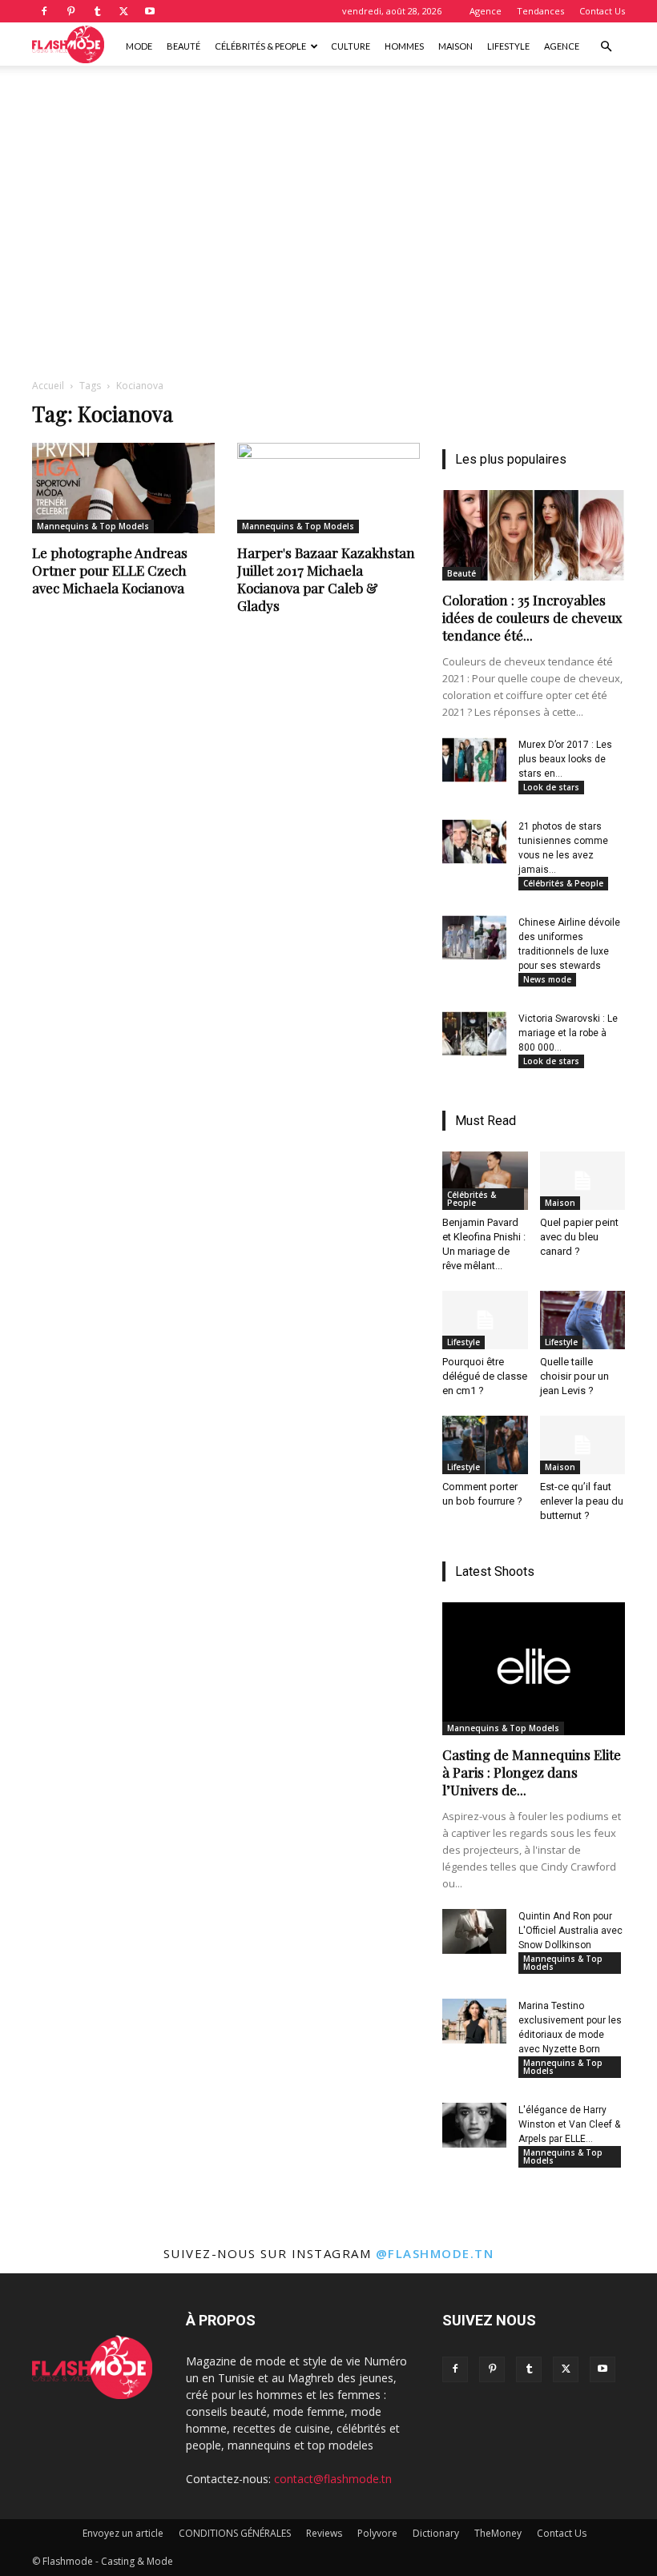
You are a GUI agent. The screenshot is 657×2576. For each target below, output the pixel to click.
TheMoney (498, 2533)
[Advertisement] (328, 101)
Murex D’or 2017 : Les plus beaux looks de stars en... (565, 759)
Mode (139, 46)
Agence (486, 11)
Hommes (404, 46)
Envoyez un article (123, 2533)
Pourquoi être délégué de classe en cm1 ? (485, 1376)
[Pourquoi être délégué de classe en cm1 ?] (485, 1320)
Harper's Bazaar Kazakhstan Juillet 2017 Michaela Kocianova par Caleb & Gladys (326, 579)
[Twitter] (123, 11)
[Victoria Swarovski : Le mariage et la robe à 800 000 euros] (474, 1034)
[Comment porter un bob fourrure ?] (485, 1445)
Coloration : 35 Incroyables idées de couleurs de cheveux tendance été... (532, 617)
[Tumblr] (97, 11)
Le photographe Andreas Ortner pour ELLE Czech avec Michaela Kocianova (110, 570)
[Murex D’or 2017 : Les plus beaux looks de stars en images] (474, 760)
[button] (606, 47)
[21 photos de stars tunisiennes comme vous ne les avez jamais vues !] (474, 842)
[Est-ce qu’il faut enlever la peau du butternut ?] (583, 1445)
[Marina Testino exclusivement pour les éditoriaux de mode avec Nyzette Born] (474, 2021)
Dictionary (436, 2533)
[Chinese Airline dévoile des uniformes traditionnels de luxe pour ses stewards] (474, 938)
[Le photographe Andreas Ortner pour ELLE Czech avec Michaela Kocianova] (123, 488)
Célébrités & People (260, 46)
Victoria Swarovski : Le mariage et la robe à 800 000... (568, 1033)
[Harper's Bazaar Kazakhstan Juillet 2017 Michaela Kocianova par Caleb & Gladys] (328, 488)
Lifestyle (508, 46)
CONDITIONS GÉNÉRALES (235, 2533)
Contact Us (602, 11)
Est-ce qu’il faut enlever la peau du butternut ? (582, 1501)
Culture (351, 46)
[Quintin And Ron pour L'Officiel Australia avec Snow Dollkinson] (474, 1931)
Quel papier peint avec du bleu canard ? (579, 1237)
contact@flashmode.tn (333, 2479)
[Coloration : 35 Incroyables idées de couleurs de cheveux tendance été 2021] (534, 535)
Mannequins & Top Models (93, 526)
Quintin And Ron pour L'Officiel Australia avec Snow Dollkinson (570, 1931)
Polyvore (377, 2533)
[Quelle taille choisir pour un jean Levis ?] (583, 1320)
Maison (455, 46)
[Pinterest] (71, 11)
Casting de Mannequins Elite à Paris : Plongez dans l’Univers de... (532, 1772)
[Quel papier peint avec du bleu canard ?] (583, 1181)
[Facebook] (44, 11)
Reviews (324, 2533)
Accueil (48, 386)
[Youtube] (150, 11)
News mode (547, 979)
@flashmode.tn (435, 2253)
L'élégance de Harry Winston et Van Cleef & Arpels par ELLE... (569, 2124)
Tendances (540, 11)
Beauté (183, 46)
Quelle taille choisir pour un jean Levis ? (574, 1376)
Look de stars (551, 787)
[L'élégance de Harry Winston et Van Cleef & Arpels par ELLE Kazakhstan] (474, 2125)
